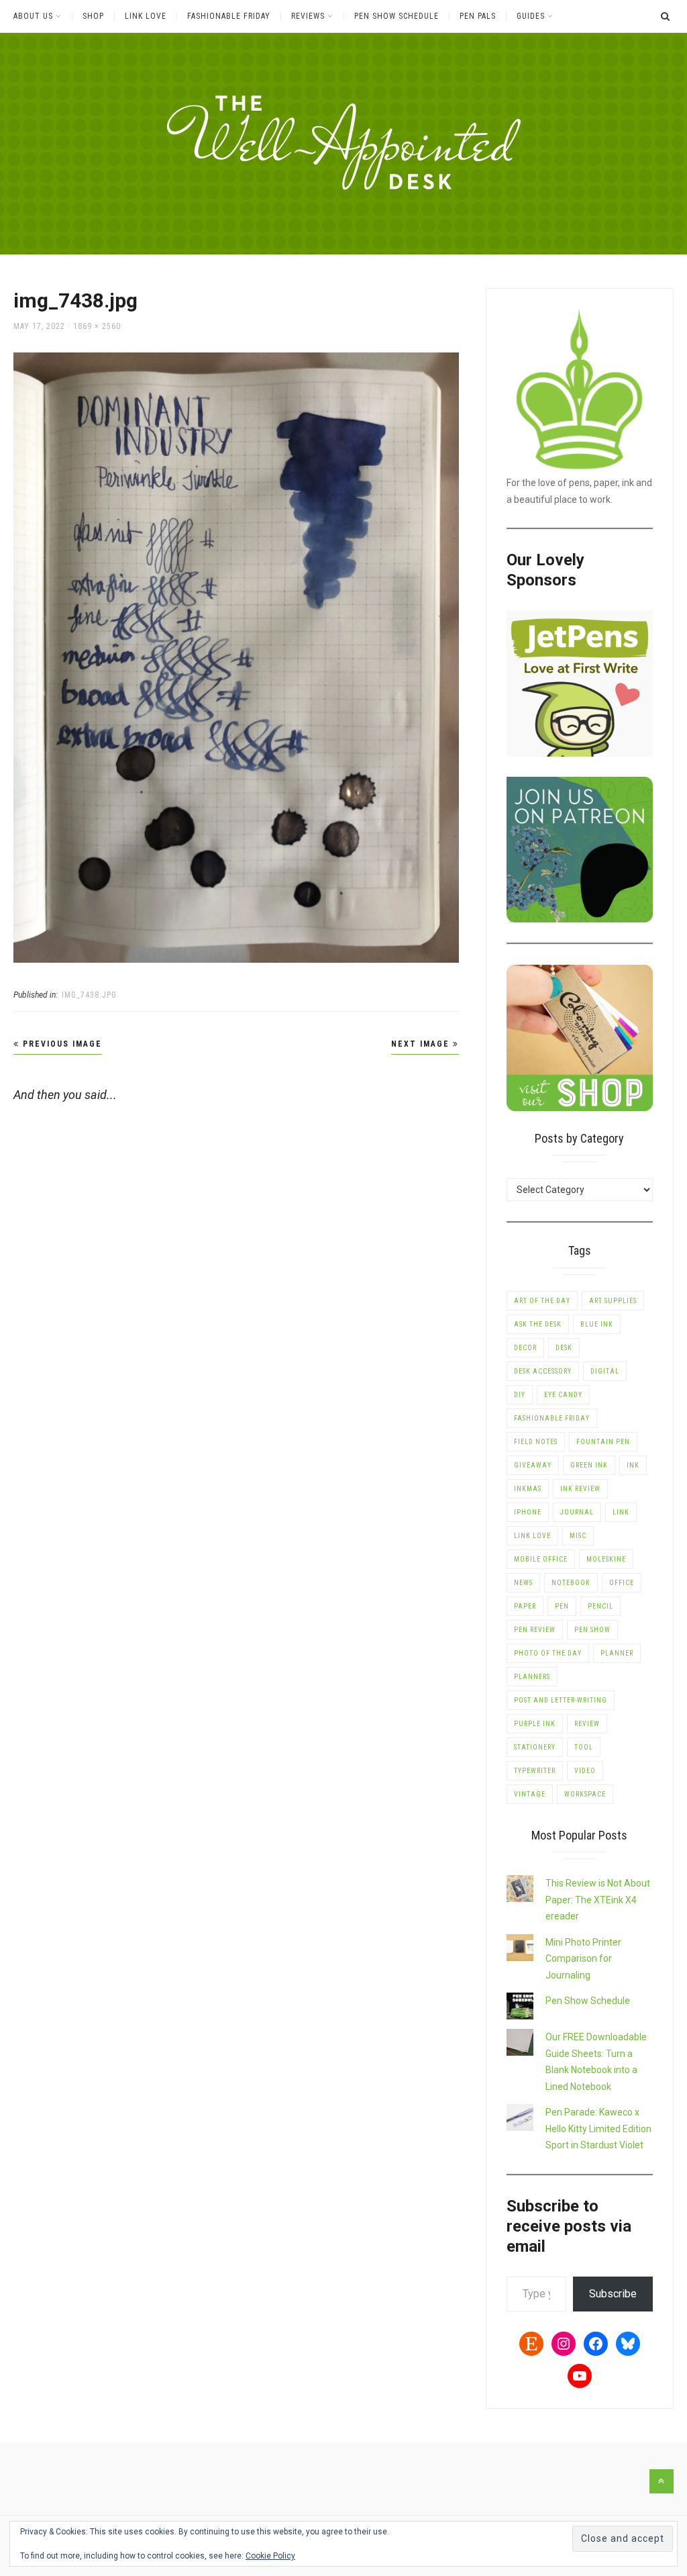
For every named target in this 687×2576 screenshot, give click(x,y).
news (523, 1583)
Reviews (308, 16)
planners (532, 1677)
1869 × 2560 (97, 326)
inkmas (528, 1489)
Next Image (422, 1044)
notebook (571, 1583)
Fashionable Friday (229, 16)
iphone (528, 1512)
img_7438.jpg (89, 995)
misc (578, 1536)
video (585, 1771)
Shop (93, 16)
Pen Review (535, 1630)
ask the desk (538, 1324)
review (587, 1724)
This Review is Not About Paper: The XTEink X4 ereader (598, 1900)
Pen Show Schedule (397, 16)
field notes (536, 1442)
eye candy (563, 1395)
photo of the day (548, 1653)
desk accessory (543, 1371)
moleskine (606, 1559)
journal (577, 1512)
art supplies (613, 1301)
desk (564, 1348)
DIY (520, 1395)
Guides (531, 16)
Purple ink (535, 1724)
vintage (530, 1794)
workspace (585, 1794)
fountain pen (603, 1442)
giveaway (533, 1465)
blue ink (597, 1324)
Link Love (146, 16)
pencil (600, 1606)
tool (584, 1747)
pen (562, 1606)
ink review (580, 1489)
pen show (592, 1630)
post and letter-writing (561, 1700)
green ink (589, 1465)
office (622, 1583)
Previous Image (61, 1044)
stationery (535, 1747)
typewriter (535, 1771)
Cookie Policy (270, 2556)
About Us (33, 16)
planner (617, 1653)
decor (525, 1348)
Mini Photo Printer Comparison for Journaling (583, 1959)
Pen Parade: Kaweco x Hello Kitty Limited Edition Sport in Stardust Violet (598, 2129)
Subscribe (613, 2294)
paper (525, 1606)
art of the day (542, 1301)
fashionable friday (552, 1418)
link (621, 1512)
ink (633, 1465)
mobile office (541, 1559)
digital (605, 1371)
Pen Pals (478, 16)
